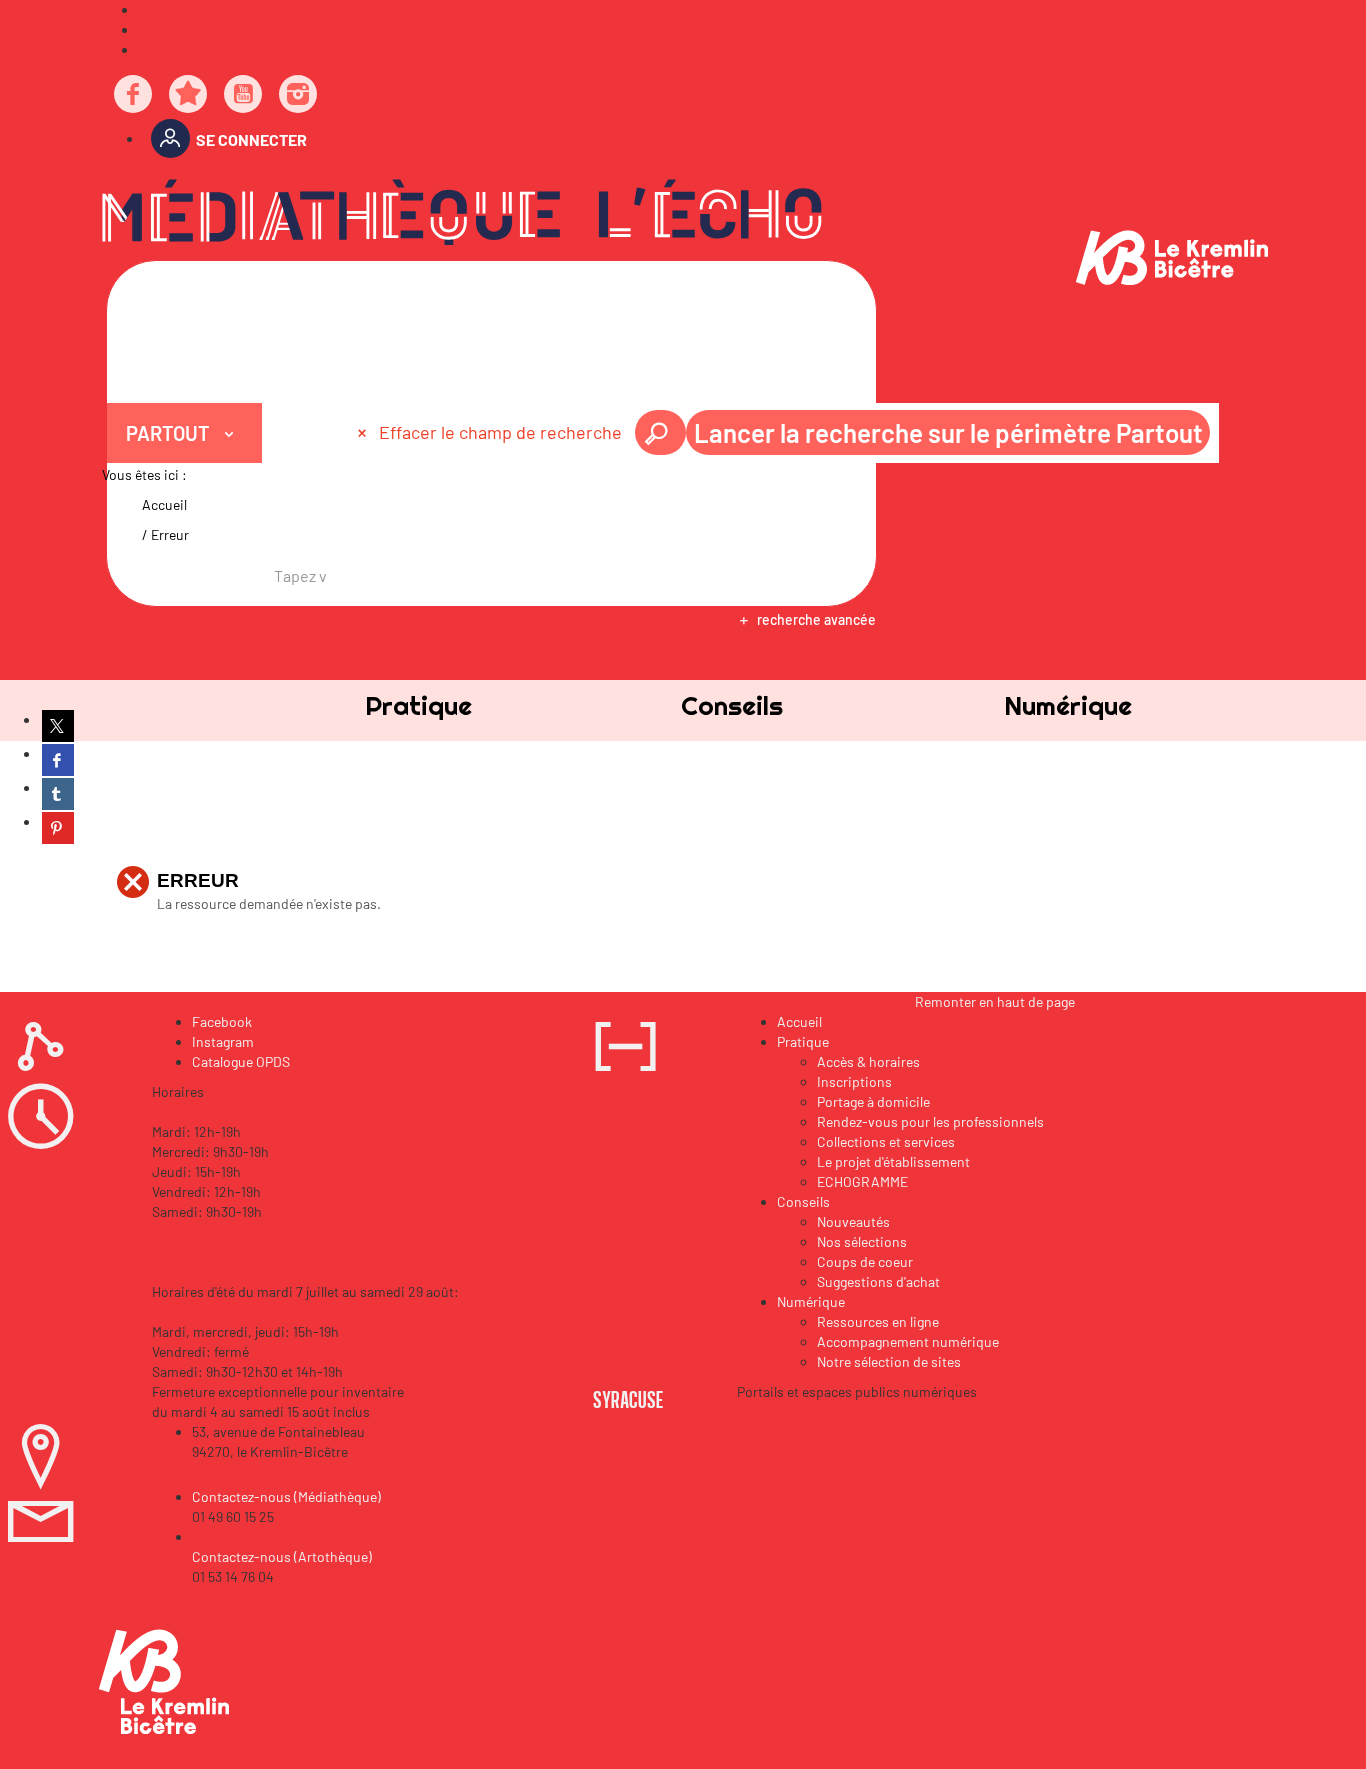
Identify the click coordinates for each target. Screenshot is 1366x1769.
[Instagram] (299, 95)
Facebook (222, 1021)
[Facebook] (134, 95)
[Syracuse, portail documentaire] (462, 212)
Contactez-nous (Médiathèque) (286, 1496)
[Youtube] (244, 95)
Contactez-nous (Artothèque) (282, 1556)
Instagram (223, 1041)
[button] (418, 705)
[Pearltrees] (189, 95)
